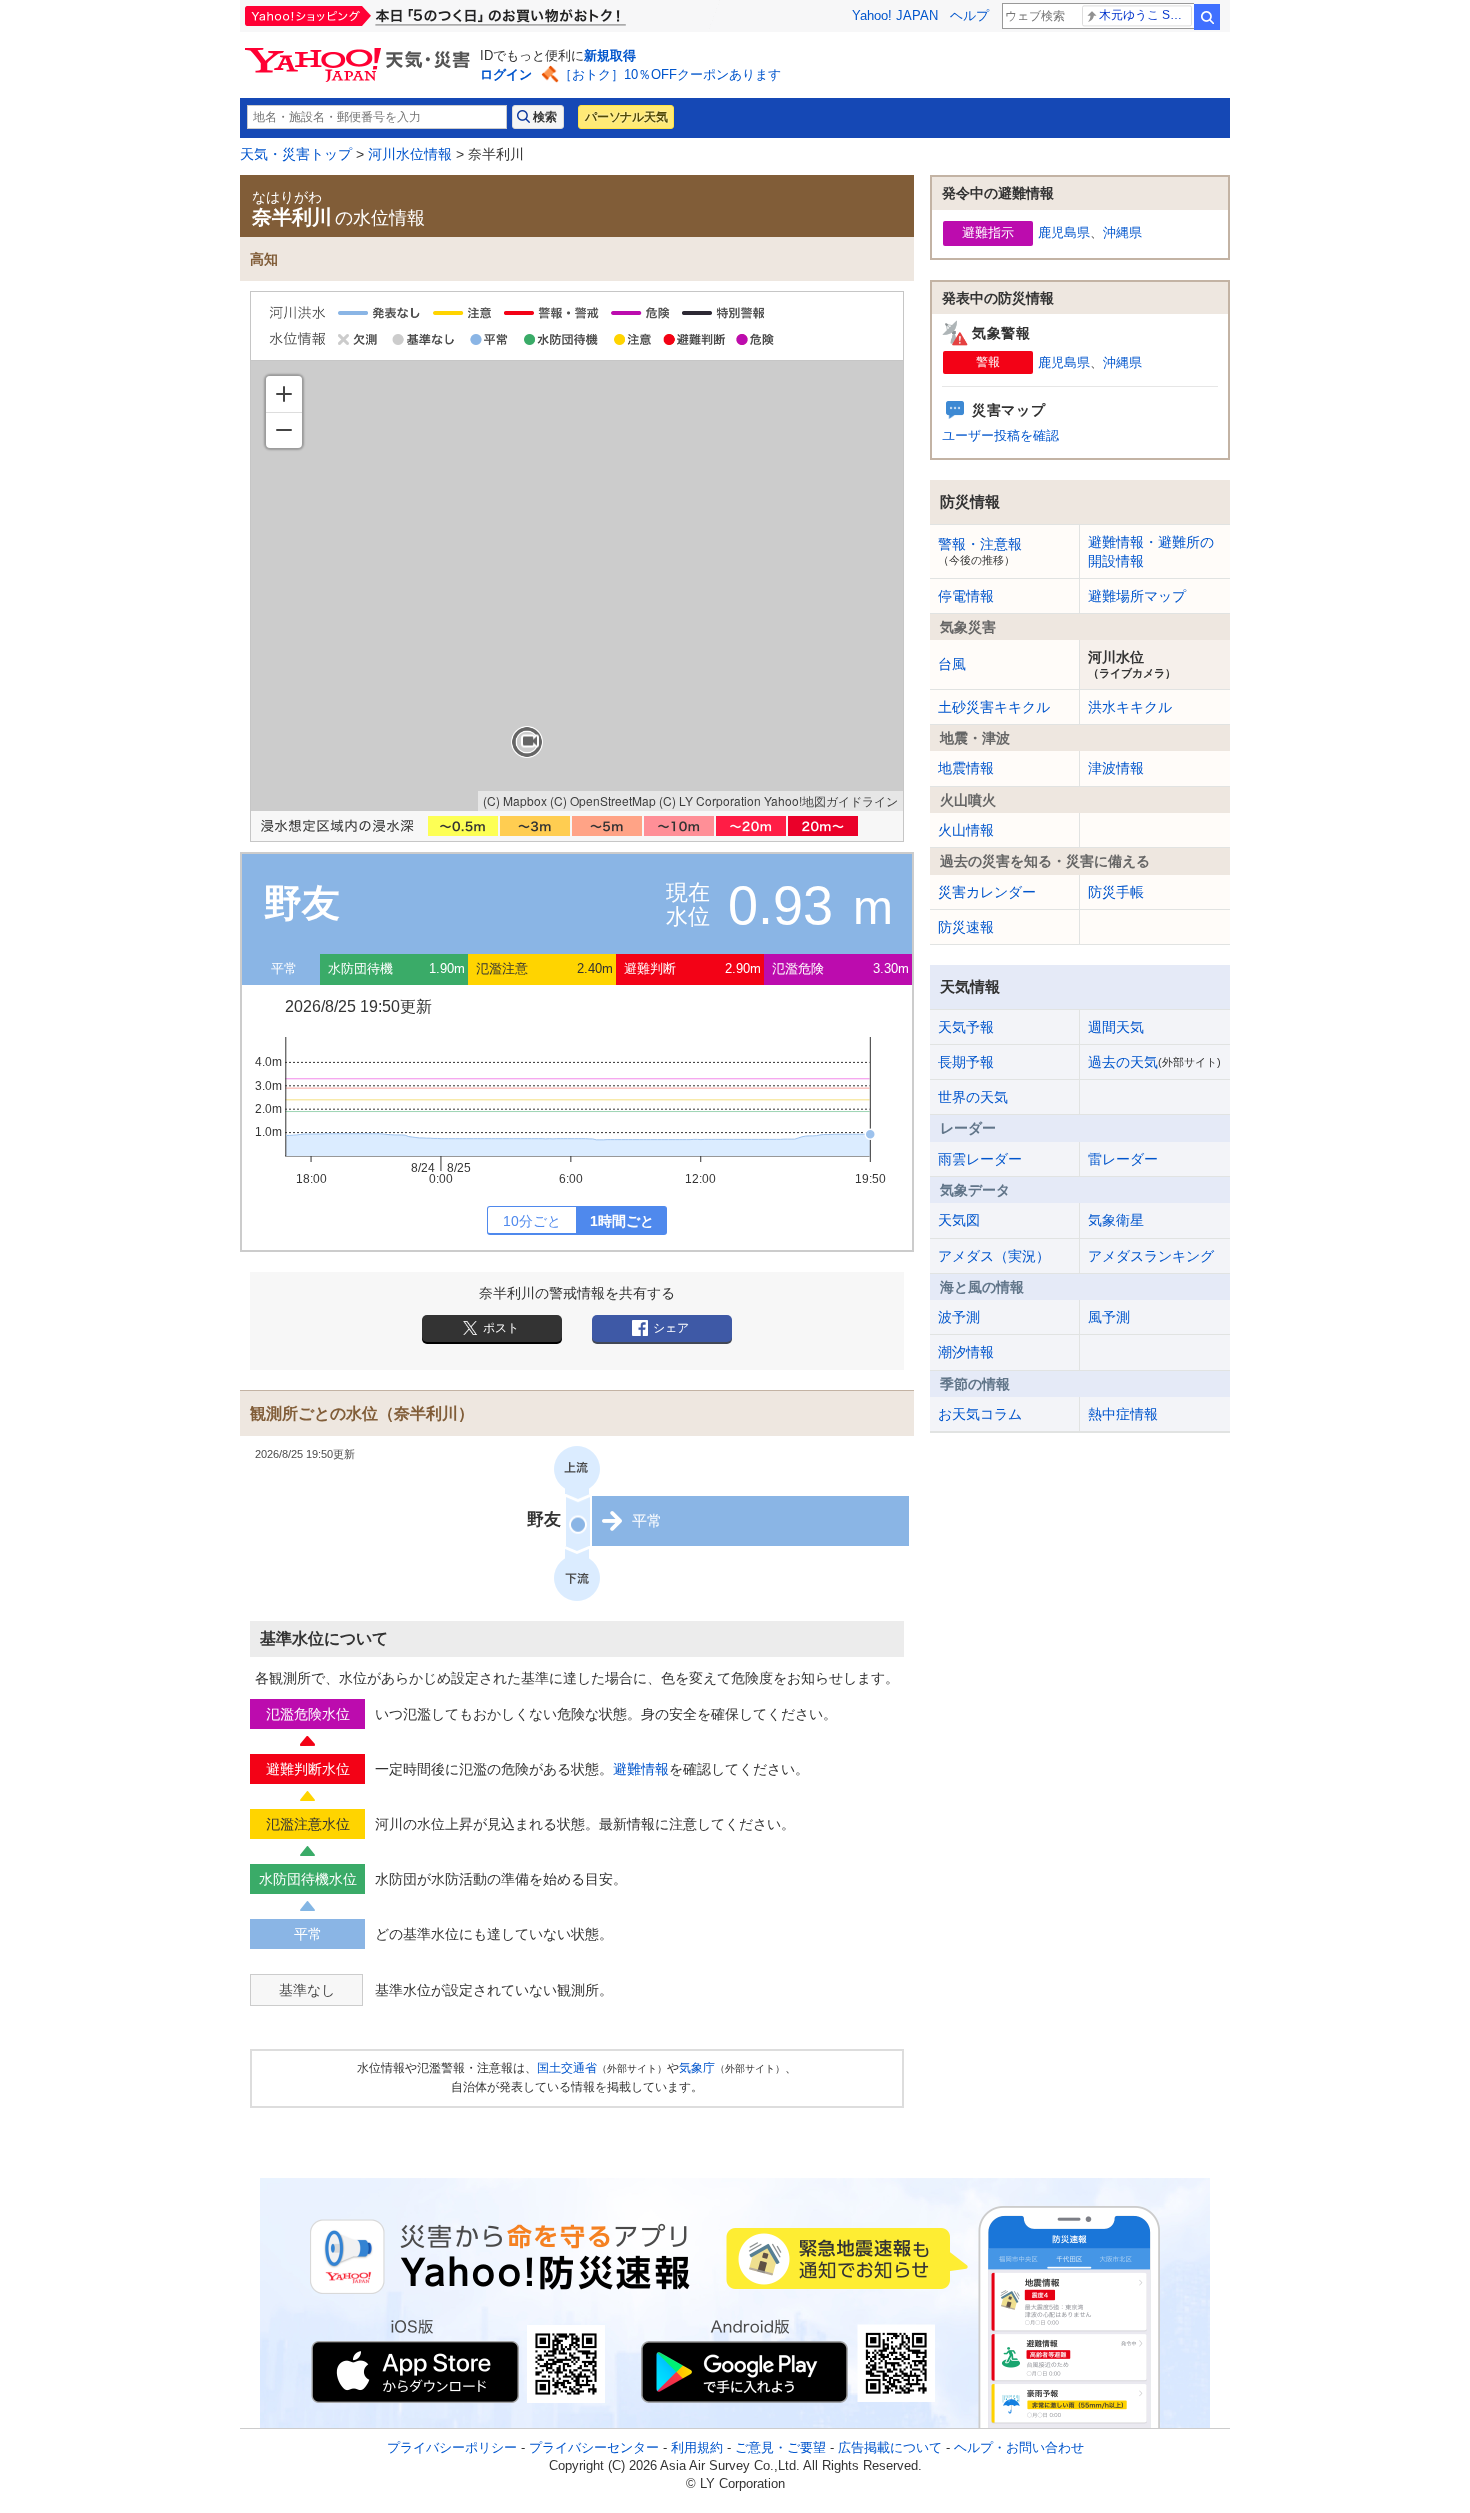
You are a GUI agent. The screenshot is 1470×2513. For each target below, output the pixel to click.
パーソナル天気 (626, 117)
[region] (577, 586)
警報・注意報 (980, 551)
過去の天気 (1154, 1062)
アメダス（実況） (994, 1256)
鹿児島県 (1064, 232)
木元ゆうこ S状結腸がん (1145, 15)
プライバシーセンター (594, 2447)
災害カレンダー (987, 892)
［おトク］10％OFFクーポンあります (670, 74)
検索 (1207, 17)
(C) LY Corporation (710, 800)
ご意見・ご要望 (780, 2447)
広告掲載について (890, 2447)
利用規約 (697, 2447)
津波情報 (1116, 768)
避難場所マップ (1137, 596)
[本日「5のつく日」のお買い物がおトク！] (480, 16)
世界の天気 (973, 1097)
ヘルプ (969, 15)
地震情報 (966, 768)
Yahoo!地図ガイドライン (831, 800)
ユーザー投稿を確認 (1000, 435)
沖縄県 (1122, 232)
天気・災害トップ (296, 154)
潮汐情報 (966, 1352)
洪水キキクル (1130, 707)
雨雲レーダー (980, 1159)
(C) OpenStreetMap (603, 800)
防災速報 (966, 927)
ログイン (506, 74)
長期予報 (966, 1062)
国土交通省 (567, 2068)
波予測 (959, 1317)
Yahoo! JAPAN (895, 15)
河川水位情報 (410, 154)
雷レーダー (1123, 1159)
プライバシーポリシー (452, 2447)
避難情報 (641, 1769)
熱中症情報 (1123, 1414)
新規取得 (610, 55)
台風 (952, 664)
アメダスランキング (1151, 1256)
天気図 (959, 1220)
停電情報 (966, 596)
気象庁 (697, 2068)
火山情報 (966, 830)
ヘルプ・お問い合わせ (1019, 2447)
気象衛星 (1116, 1220)
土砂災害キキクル (994, 707)
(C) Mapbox (515, 800)
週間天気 (1116, 1027)
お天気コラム (980, 1414)
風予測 (1109, 1317)
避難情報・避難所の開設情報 (1151, 551)
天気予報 (966, 1027)
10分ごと (532, 1221)
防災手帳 (1116, 892)
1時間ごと (622, 1221)
